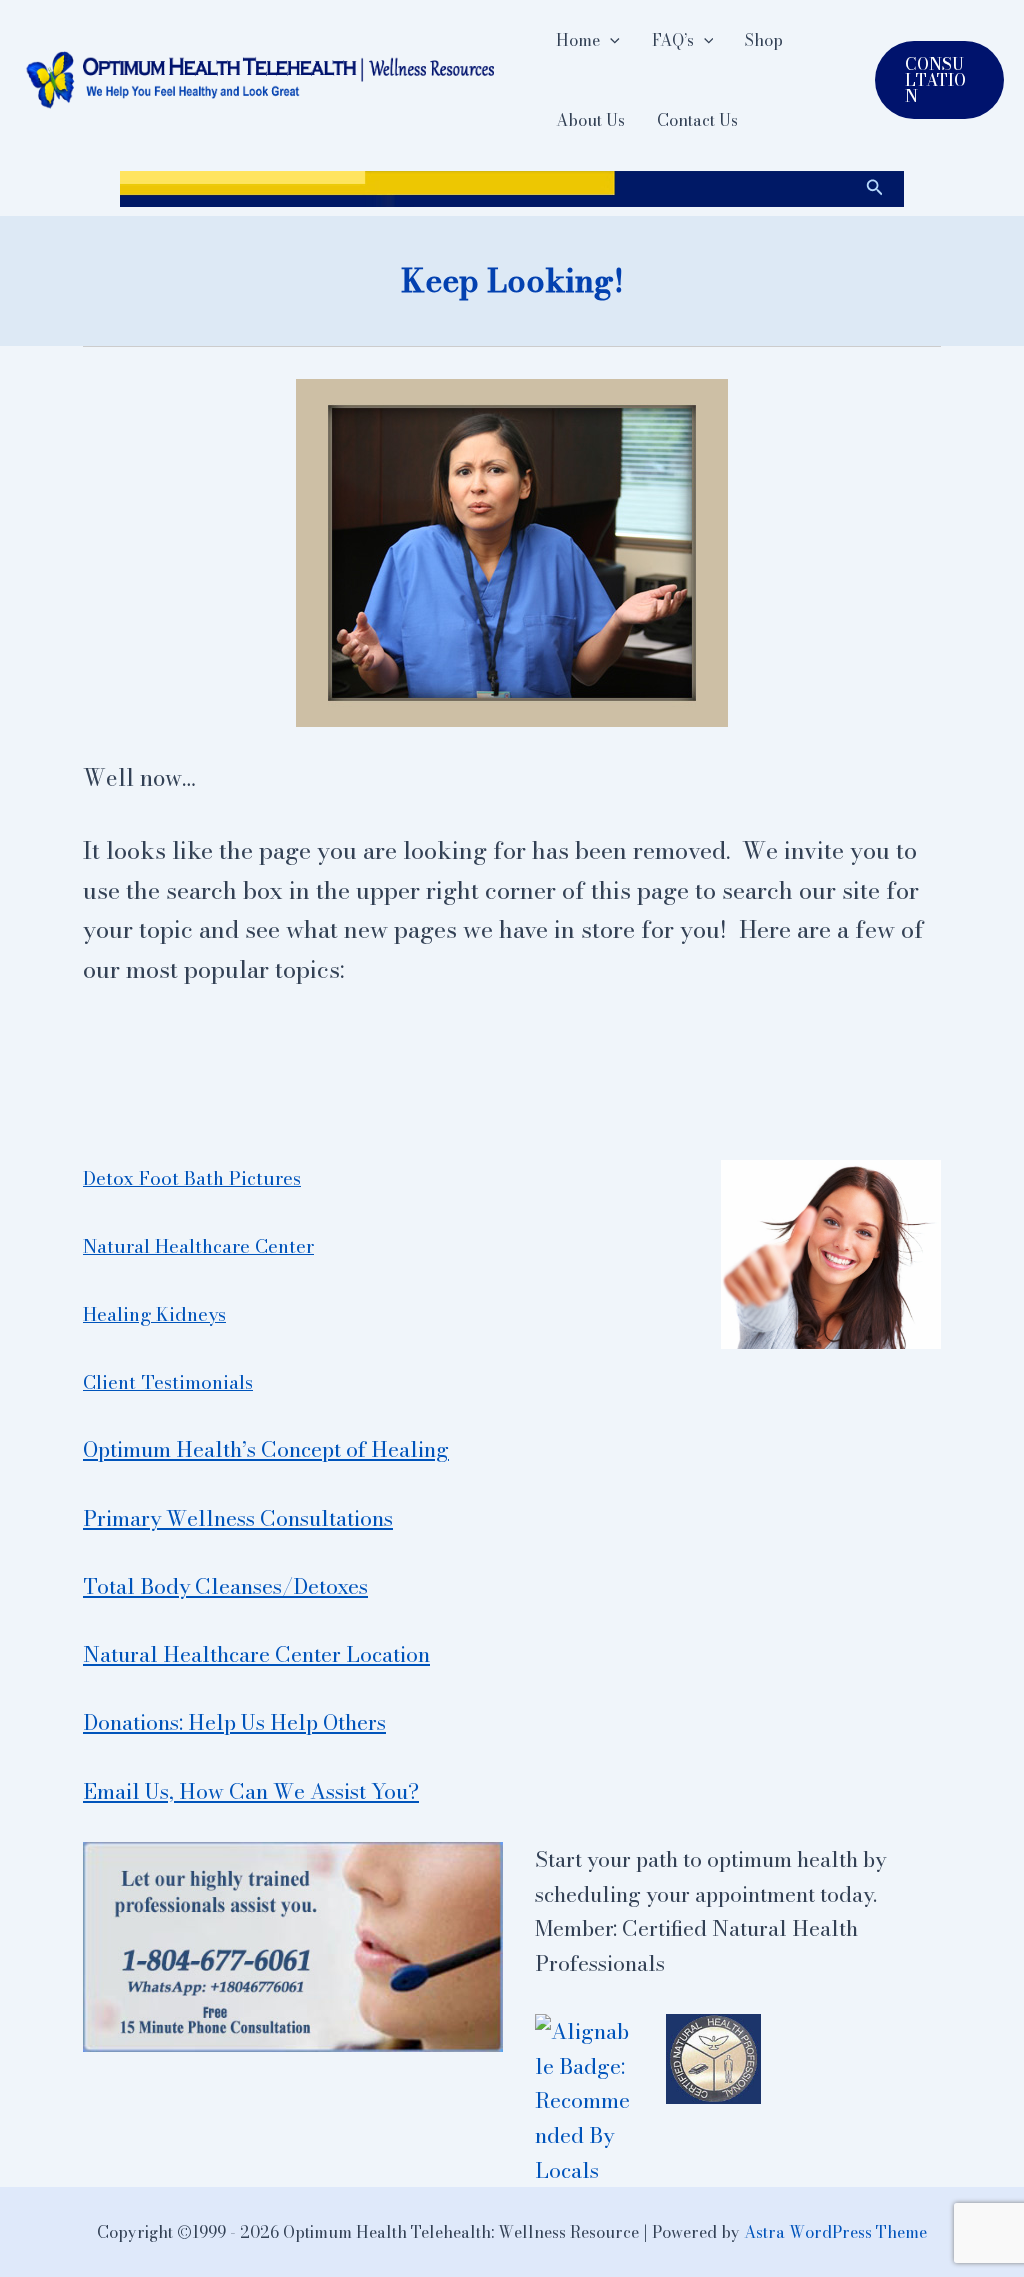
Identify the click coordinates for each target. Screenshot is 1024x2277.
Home (578, 40)
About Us (590, 120)
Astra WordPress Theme (835, 2232)
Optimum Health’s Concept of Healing (266, 1449)
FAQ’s (673, 40)
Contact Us (697, 120)
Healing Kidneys (154, 1314)
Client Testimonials (168, 1382)
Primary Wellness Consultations (238, 1518)
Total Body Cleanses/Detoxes (225, 1586)
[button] (610, 40)
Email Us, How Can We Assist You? (251, 1791)
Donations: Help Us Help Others (234, 1722)
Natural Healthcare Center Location (256, 1654)
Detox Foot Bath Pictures (192, 1178)
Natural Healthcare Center (198, 1246)
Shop (764, 40)
